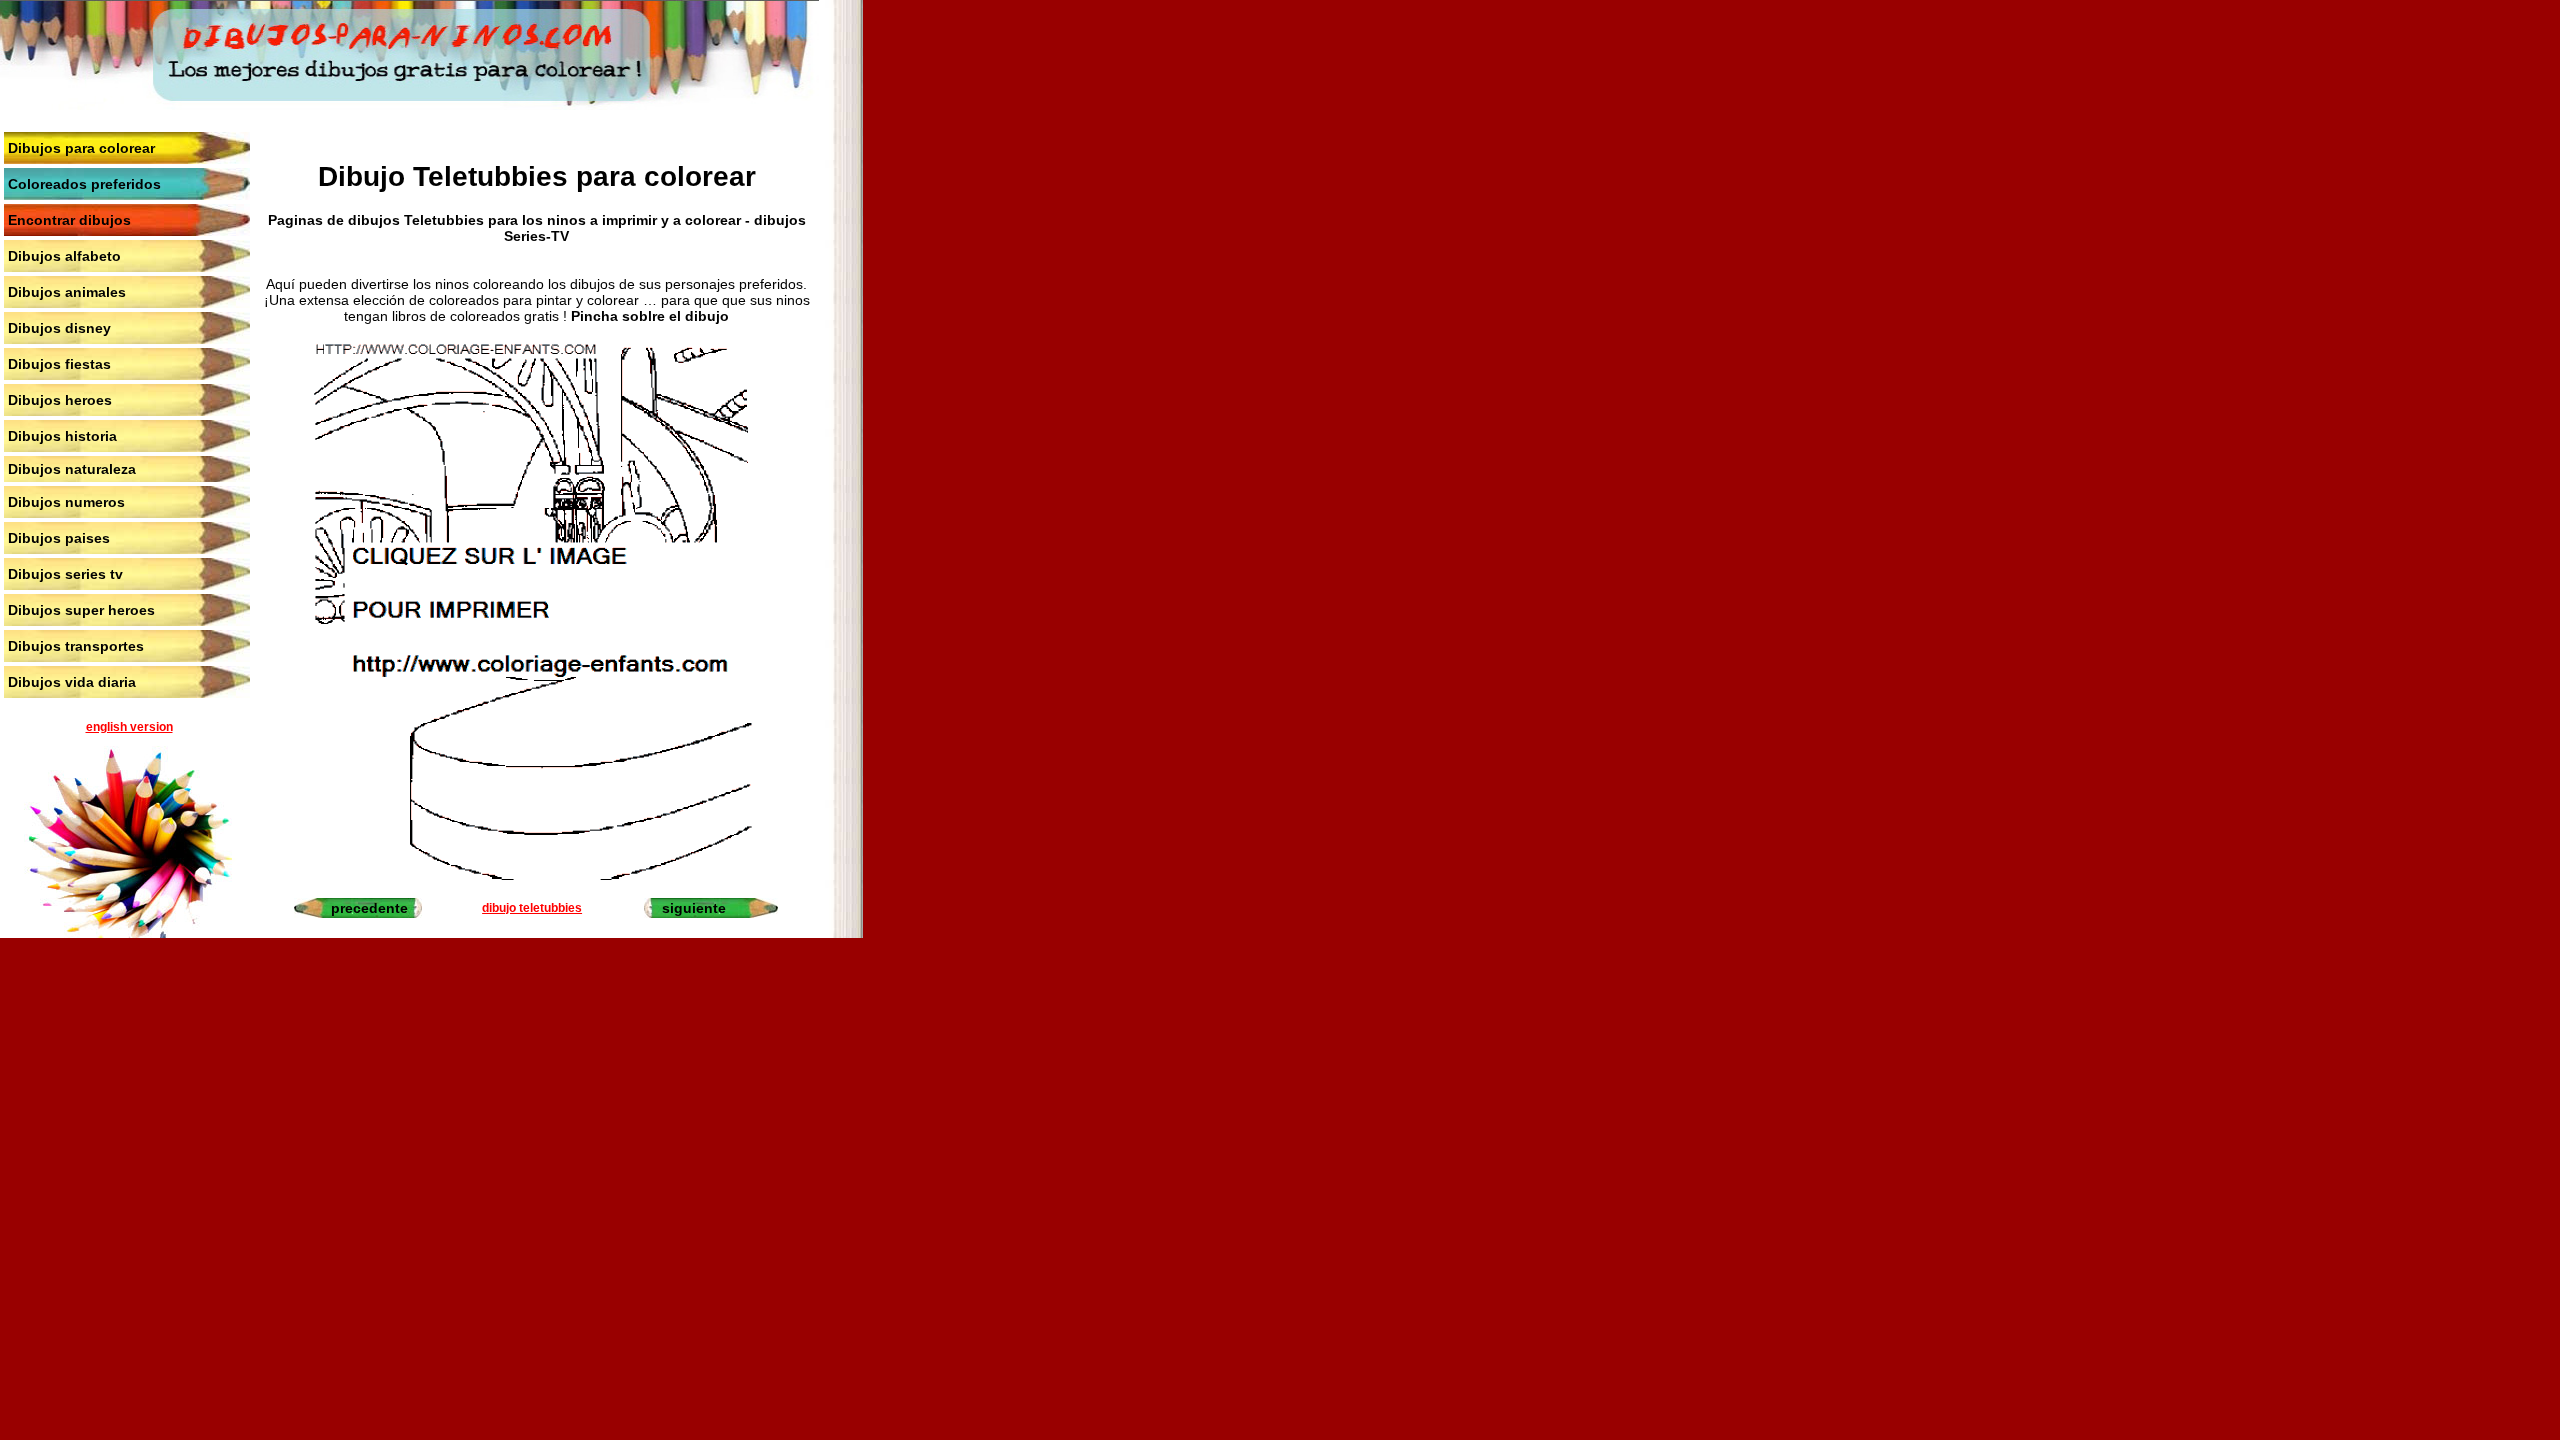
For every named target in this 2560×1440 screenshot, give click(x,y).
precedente (369, 908)
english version (129, 727)
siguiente (694, 908)
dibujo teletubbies (532, 908)
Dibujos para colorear (81, 148)
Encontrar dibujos (69, 220)
